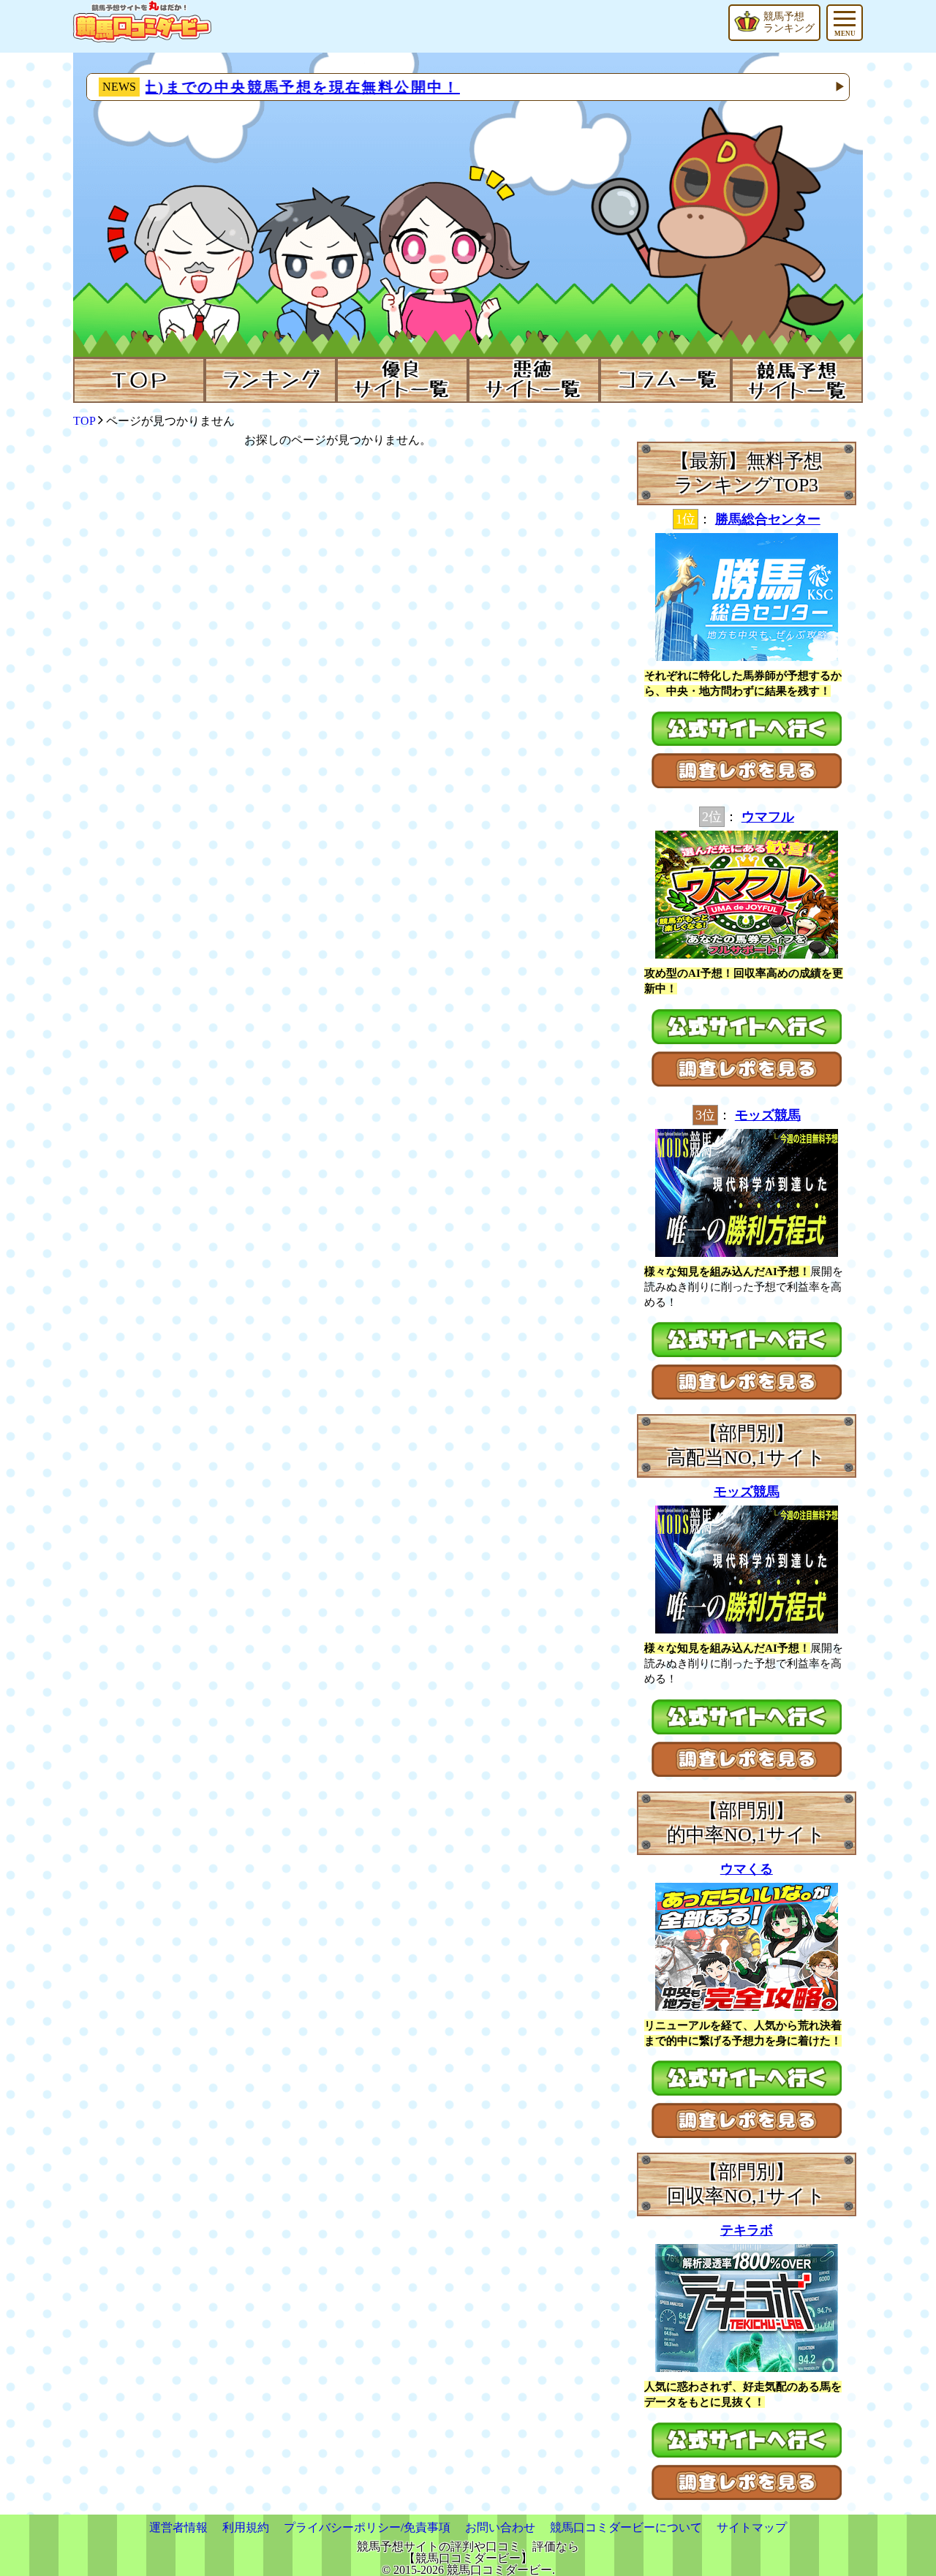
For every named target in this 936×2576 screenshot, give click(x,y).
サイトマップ (752, 2527)
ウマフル (768, 817)
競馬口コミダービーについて (626, 2527)
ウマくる (747, 1869)
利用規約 (246, 2527)
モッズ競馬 (768, 1115)
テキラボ (747, 2230)
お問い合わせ (500, 2527)
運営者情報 (178, 2527)
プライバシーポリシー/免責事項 (367, 2527)
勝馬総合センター (768, 519)
